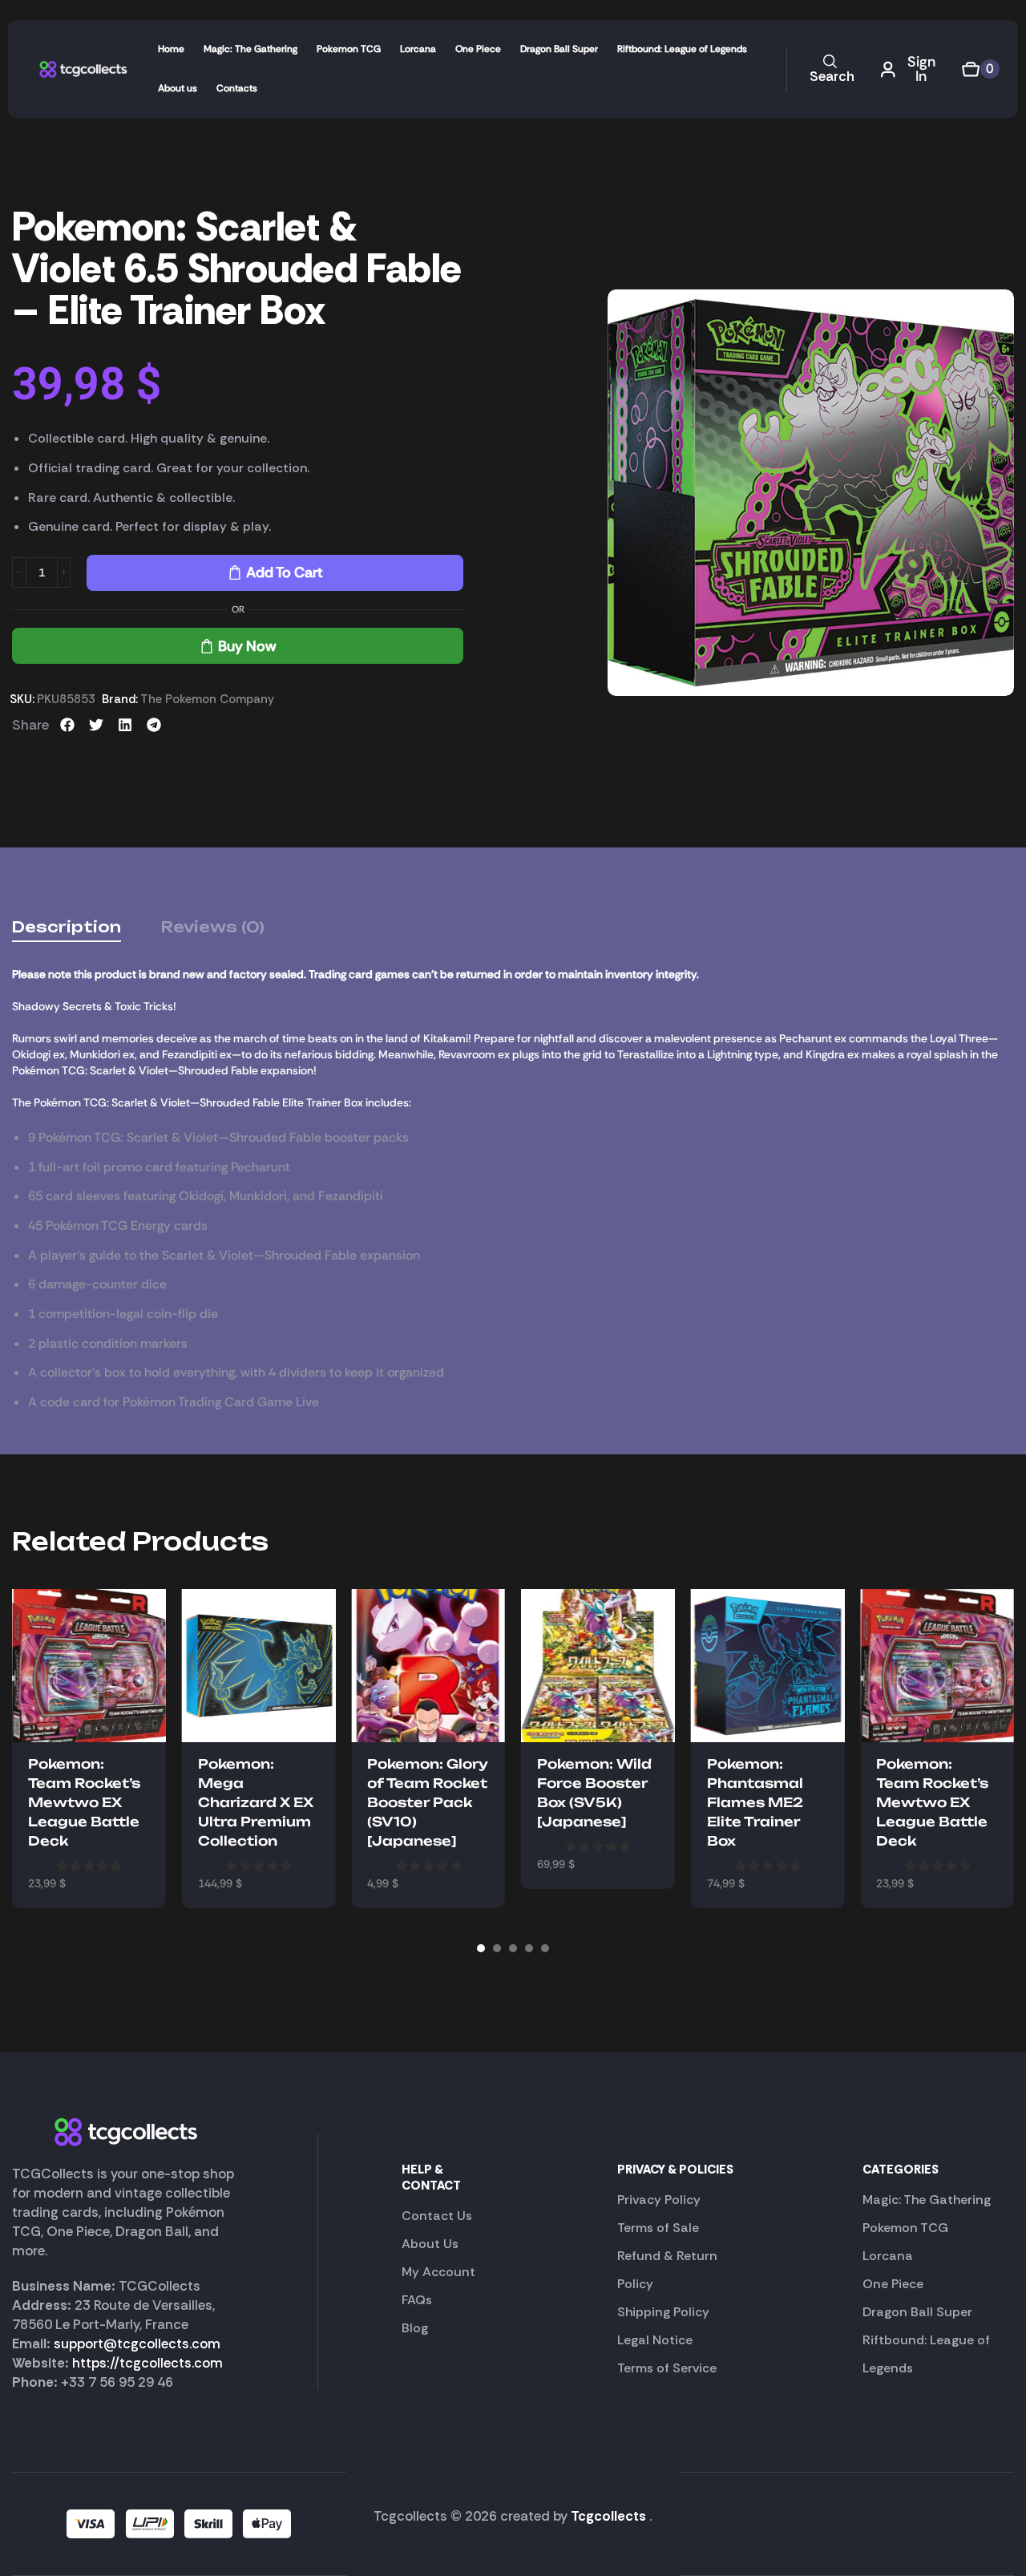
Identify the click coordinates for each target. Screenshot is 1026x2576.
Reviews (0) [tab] (213, 927)
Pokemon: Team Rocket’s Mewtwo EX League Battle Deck (84, 1802)
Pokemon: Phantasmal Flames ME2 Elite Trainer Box (755, 1802)
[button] (830, 69)
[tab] (67, 927)
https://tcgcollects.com (147, 2363)
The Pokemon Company (207, 699)
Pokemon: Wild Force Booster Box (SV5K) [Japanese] (594, 1793)
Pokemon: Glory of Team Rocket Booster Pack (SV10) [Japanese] (428, 1802)
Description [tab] (67, 927)
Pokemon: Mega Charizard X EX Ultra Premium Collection (256, 1802)
